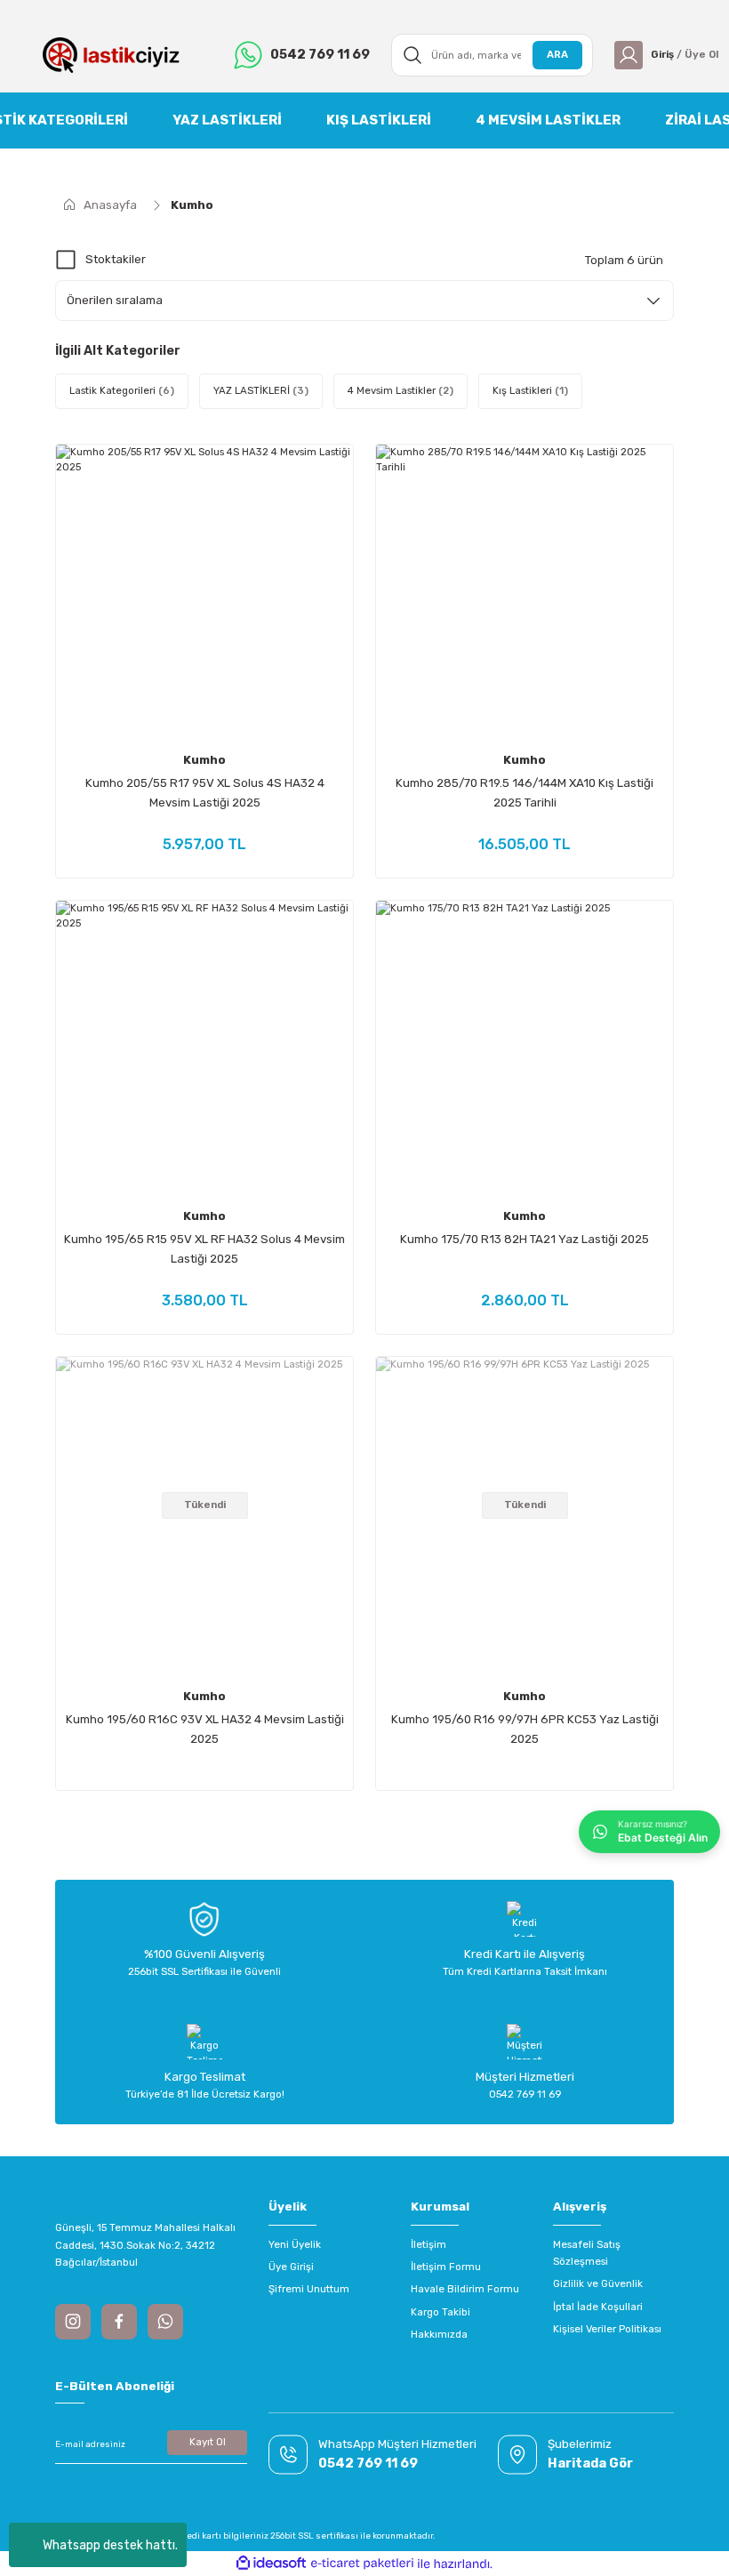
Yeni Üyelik (295, 2244)
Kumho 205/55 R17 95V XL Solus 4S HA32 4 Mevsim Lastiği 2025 (205, 793)
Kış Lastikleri (379, 120)
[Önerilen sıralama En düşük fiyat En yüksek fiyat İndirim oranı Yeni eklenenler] (364, 301)
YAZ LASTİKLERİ (227, 120)
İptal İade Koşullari (598, 2307)
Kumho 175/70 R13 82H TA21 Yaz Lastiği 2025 (525, 1239)
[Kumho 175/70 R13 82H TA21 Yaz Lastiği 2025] (525, 1049)
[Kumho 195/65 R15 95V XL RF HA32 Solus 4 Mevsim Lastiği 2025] (204, 1049)
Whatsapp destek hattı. (110, 2545)
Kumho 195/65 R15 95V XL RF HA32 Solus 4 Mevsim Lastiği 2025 (204, 1249)
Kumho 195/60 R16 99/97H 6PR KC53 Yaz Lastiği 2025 (525, 1729)
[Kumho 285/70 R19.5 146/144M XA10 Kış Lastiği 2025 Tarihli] (525, 593)
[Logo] (111, 55)
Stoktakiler (116, 259)
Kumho (192, 205)
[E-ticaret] (362, 2564)
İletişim (429, 2244)
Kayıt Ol (208, 2442)
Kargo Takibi (441, 2312)
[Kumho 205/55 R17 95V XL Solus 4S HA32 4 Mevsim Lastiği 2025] (204, 593)
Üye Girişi (291, 2267)
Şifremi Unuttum (309, 2289)
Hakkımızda (439, 2334)
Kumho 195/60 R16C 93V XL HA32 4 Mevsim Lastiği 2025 (205, 1729)
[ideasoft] (271, 2564)
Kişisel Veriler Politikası (607, 2329)
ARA (557, 54)
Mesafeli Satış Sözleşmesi (587, 2253)
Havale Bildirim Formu (465, 2289)
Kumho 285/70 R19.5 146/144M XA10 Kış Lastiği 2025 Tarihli (525, 793)
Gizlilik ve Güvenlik (598, 2283)
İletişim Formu (446, 2267)
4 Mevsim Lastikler (548, 120)
